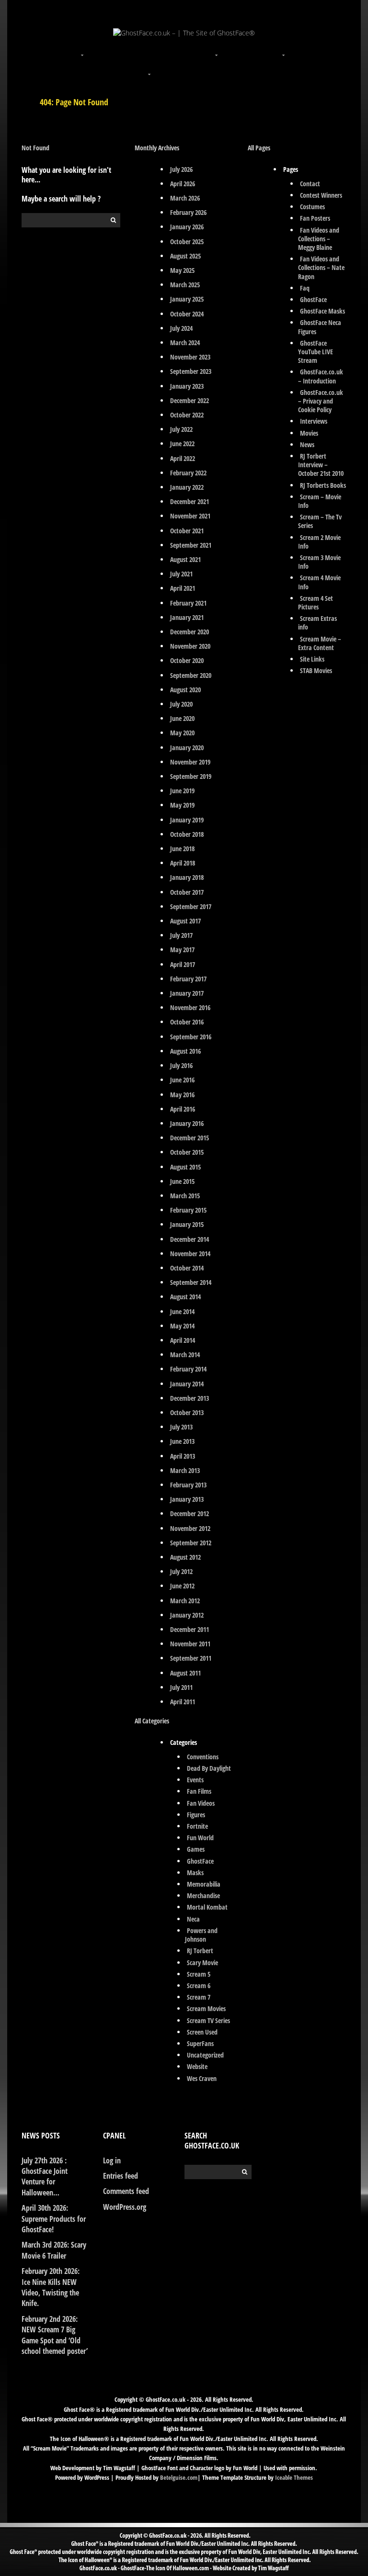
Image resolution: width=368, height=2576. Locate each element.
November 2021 (190, 516)
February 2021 (188, 603)
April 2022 (183, 458)
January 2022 (187, 487)
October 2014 (187, 1268)
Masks (195, 1873)
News (307, 444)
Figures (196, 1815)
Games (196, 1849)
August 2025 (185, 256)
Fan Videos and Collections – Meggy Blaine (319, 239)
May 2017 (182, 950)
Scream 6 (199, 1985)
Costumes (312, 207)
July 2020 (181, 704)
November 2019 (190, 762)
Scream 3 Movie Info (320, 562)
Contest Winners (321, 195)
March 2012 (185, 1601)
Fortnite (197, 1826)
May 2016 (182, 1095)
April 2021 (183, 588)
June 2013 (182, 1441)
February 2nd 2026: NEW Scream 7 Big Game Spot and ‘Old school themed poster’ (55, 2335)
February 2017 (188, 979)
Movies (309, 433)
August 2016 (185, 1051)
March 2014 (185, 1355)
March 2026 (185, 198)
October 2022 (187, 415)
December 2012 (190, 1513)
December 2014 (190, 1239)
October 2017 (187, 892)
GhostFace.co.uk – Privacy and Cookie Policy (321, 401)
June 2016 (182, 1080)
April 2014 (183, 1340)
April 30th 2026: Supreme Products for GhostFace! (54, 2219)
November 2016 (190, 1007)
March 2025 (185, 285)
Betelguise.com (179, 2477)
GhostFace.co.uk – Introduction (321, 376)
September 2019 (191, 776)
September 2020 (191, 675)
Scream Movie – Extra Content (320, 643)
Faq (305, 288)
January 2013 (187, 1499)
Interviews (314, 421)
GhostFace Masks (322, 311)
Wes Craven (202, 2078)
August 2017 (185, 921)
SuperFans (200, 2043)
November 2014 (190, 1254)
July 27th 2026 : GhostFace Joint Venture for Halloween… (45, 2177)
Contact (310, 184)
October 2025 (187, 242)
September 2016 (191, 1037)
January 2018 (187, 877)
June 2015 (182, 1181)
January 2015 (187, 1224)
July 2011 (181, 1687)
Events (195, 1780)
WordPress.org (125, 2207)
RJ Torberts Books (323, 485)
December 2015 (190, 1138)
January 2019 (187, 820)
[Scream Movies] (285, 49)
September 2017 (191, 906)
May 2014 (182, 1326)
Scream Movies (206, 2008)
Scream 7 (199, 1997)
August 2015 (185, 1167)
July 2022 (181, 429)
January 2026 (187, 227)
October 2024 (187, 314)
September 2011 (191, 1658)
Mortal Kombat (207, 1907)
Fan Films (199, 1791)
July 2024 (181, 328)
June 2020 (182, 718)
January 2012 (187, 1615)
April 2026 (183, 184)
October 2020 (187, 660)
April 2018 (183, 863)
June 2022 (182, 444)
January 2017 (187, 993)
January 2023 (187, 386)
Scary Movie (202, 1963)
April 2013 (183, 1456)
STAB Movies (316, 670)
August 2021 (185, 559)
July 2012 (181, 1571)
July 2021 (181, 574)
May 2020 (182, 733)
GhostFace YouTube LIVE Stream (316, 352)
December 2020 (190, 632)
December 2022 (190, 400)
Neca (193, 1919)
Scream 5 (199, 1974)
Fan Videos (201, 1803)
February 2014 (188, 1369)
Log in (112, 2160)
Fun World (200, 1838)
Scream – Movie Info (320, 501)
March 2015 (185, 1196)
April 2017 (183, 964)
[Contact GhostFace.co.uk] (218, 68)
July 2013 (181, 1427)
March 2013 (185, 1470)
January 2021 (187, 617)
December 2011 (190, 1629)
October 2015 (187, 1152)
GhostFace (200, 1861)
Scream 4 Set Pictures (316, 602)
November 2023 (190, 357)
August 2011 (185, 1673)
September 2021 (191, 545)
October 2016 (187, 1022)
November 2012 (190, 1528)
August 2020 (185, 690)
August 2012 (185, 1557)
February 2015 (188, 1210)
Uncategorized (205, 2055)
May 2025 (182, 270)
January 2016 (187, 1123)
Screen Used (202, 2032)
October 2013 (187, 1412)
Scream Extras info (318, 623)
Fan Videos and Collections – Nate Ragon (321, 267)
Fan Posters (315, 218)
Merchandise (203, 1895)
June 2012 (182, 1586)
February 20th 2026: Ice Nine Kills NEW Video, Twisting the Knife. (51, 2287)
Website (197, 2066)
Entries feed (121, 2176)
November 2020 (190, 646)
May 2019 (182, 805)
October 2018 (187, 834)
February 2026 (188, 212)
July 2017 (181, 935)
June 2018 (182, 849)
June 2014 (182, 1311)
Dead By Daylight (209, 1768)
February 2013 (188, 1485)
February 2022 (188, 473)
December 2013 (190, 1398)
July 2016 (181, 1065)
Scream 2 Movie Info (320, 542)
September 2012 (191, 1543)
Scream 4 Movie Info (320, 582)
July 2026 (181, 169)
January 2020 (187, 748)
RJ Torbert (200, 1951)
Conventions (203, 1757)
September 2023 (191, 371)
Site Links (312, 659)
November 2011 (190, 1644)
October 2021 (187, 531)
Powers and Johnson (201, 1935)
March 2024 (185, 343)
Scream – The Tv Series (320, 521)
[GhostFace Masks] (150, 49)
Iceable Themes (294, 2477)
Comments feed (126, 2191)
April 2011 (183, 1702)
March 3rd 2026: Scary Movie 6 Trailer (54, 2250)
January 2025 (187, 299)
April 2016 (183, 1109)
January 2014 (187, 1384)
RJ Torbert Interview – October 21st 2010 (321, 465)
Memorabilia (204, 1884)
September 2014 (191, 1282)
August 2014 (185, 1297)
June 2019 (182, 791)
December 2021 (190, 501)
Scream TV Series (208, 2020)
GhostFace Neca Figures (320, 327)
